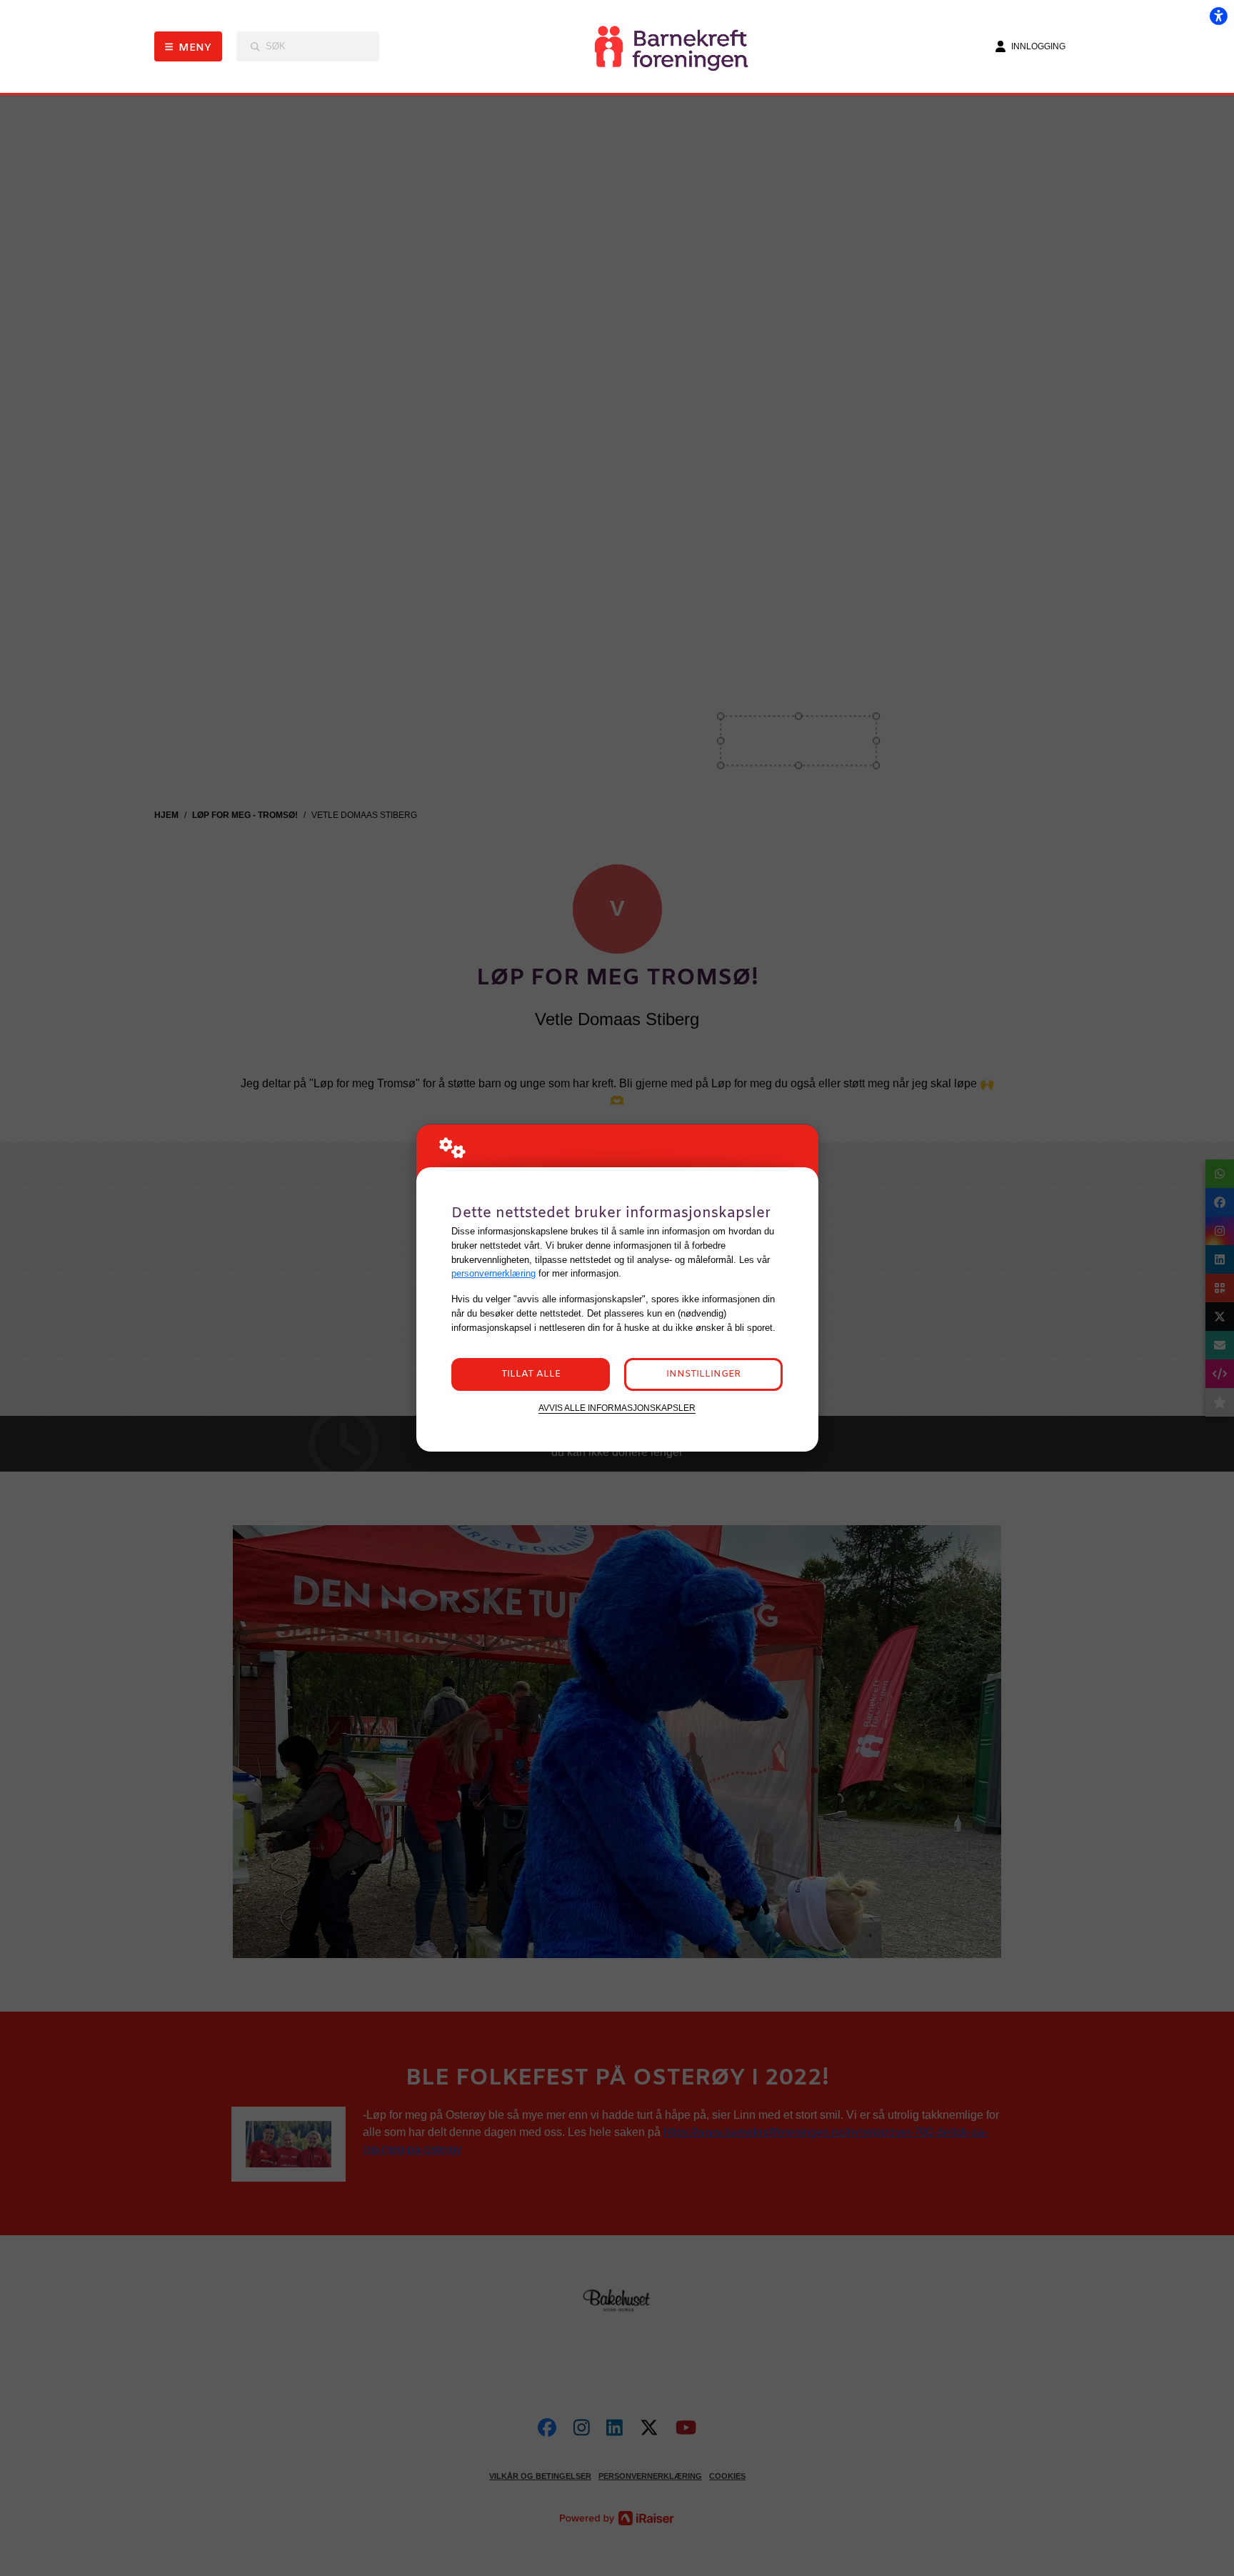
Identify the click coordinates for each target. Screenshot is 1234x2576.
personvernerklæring (493, 1273)
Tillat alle (531, 1374)
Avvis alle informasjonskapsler (617, 1408)
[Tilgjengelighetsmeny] (1218, 16)
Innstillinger (703, 1374)
